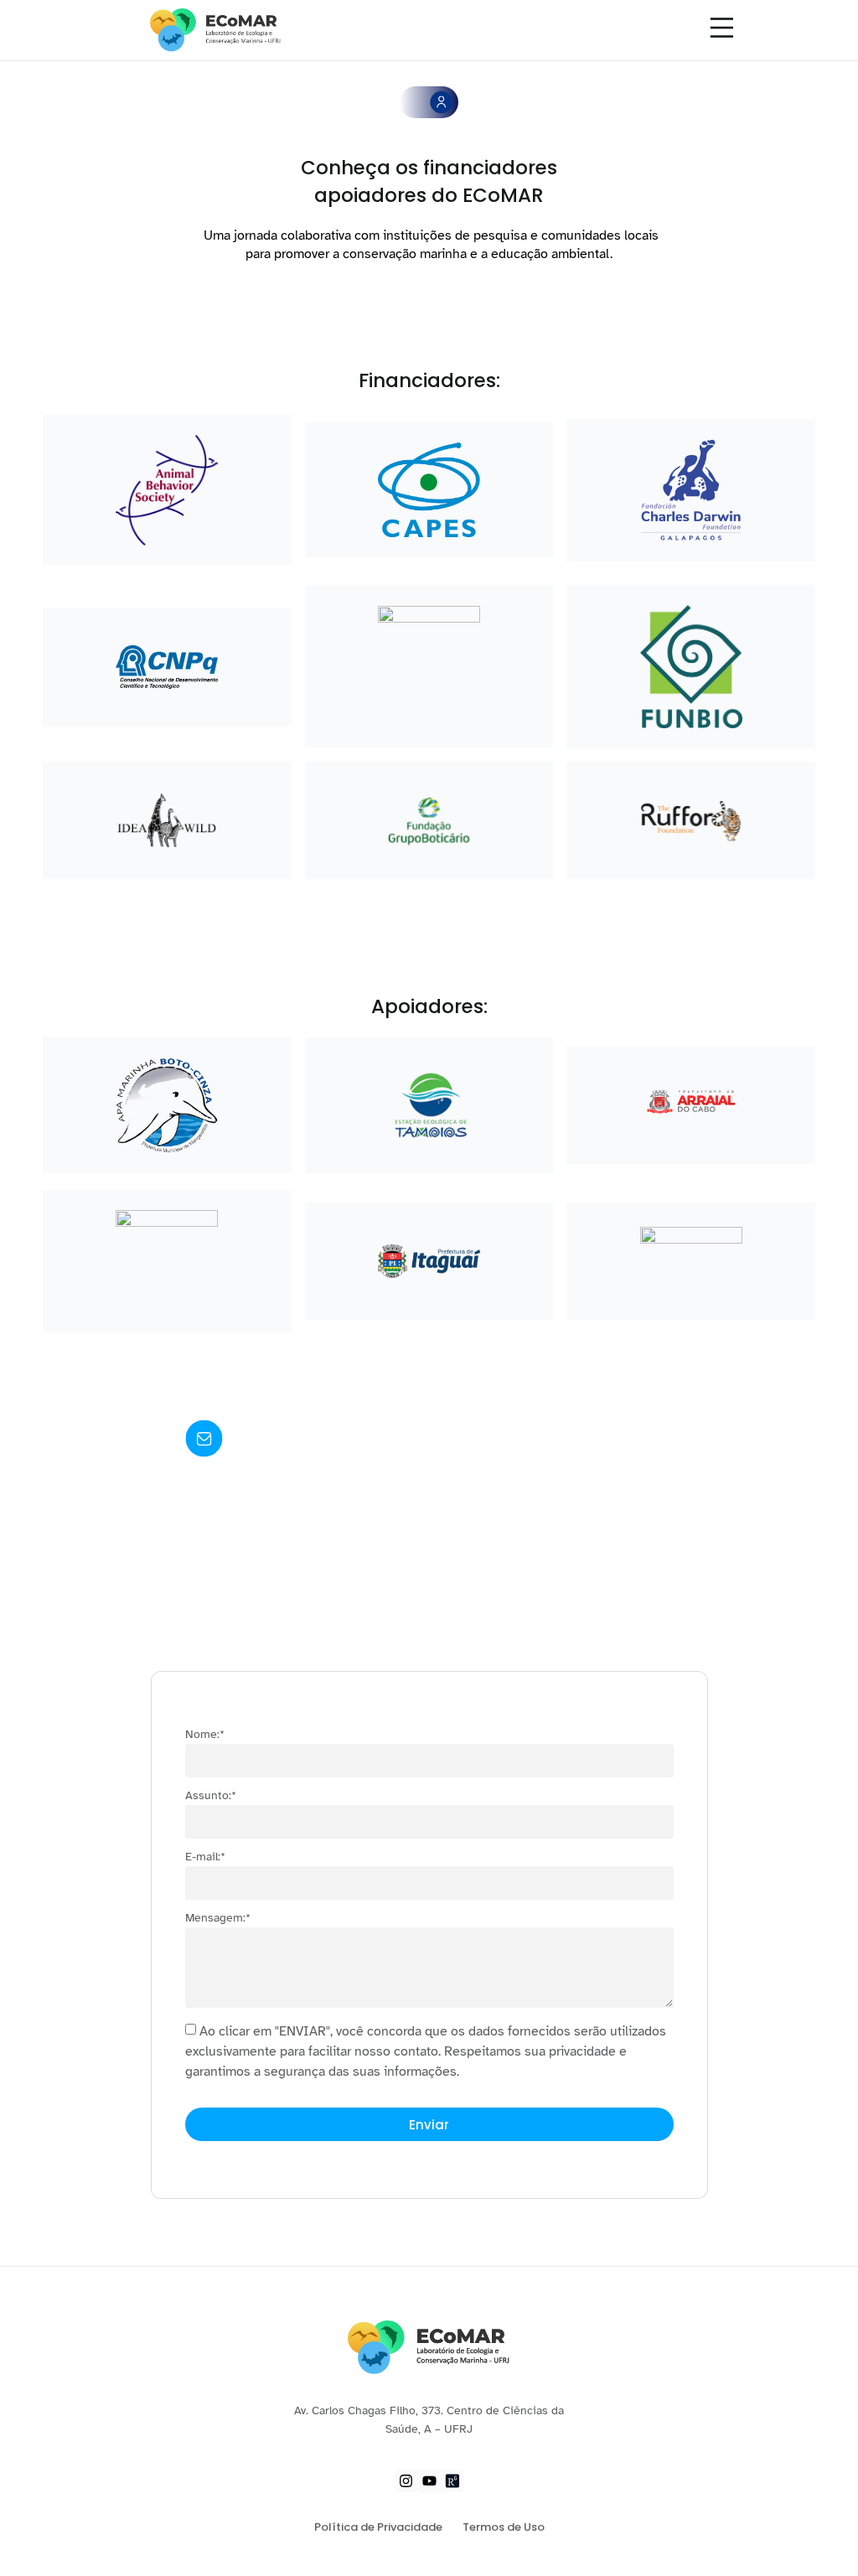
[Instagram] (406, 2481)
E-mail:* (205, 1857)
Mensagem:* (218, 1919)
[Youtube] (429, 2481)
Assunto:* (211, 1796)
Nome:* (205, 1735)
